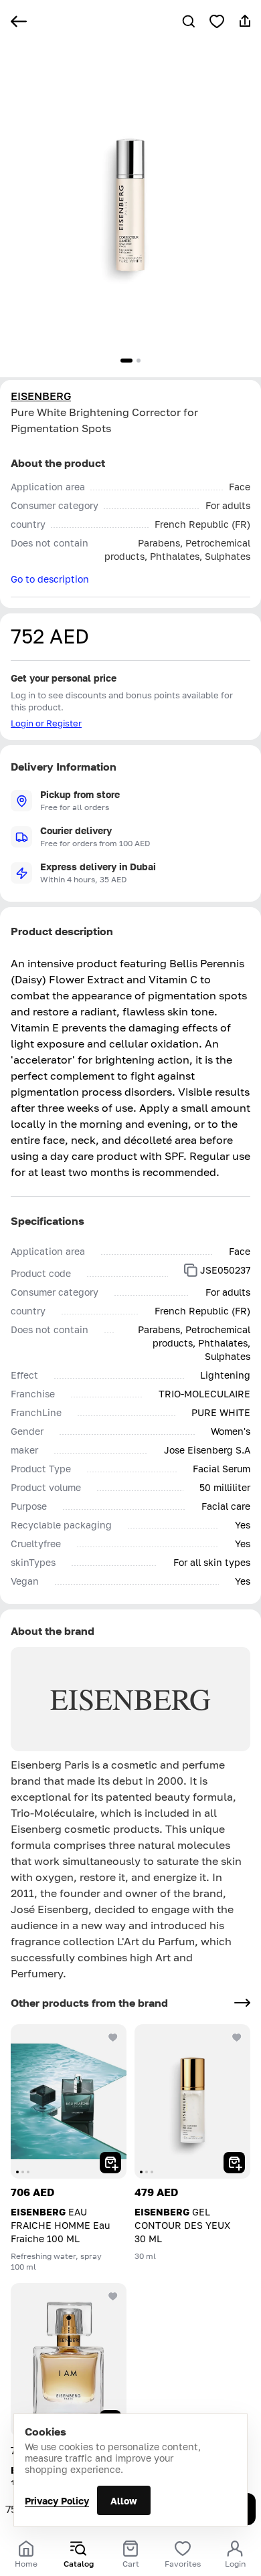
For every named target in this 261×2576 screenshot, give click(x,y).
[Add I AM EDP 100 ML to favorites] (113, 2296)
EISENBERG (41, 396)
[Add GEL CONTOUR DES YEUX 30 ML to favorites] (237, 2038)
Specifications (48, 1221)
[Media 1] (126, 361)
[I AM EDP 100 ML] (69, 2360)
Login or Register (46, 723)
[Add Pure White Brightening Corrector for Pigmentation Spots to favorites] (217, 21)
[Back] (19, 21)
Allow (124, 2501)
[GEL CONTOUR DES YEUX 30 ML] (192, 2101)
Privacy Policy (57, 2501)
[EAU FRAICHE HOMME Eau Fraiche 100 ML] (69, 2101)
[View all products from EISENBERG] (242, 2003)
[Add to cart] (110, 2163)
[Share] (245, 21)
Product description (62, 931)
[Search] (189, 21)
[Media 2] (139, 361)
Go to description (50, 579)
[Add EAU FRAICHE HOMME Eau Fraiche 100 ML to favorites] (113, 2038)
